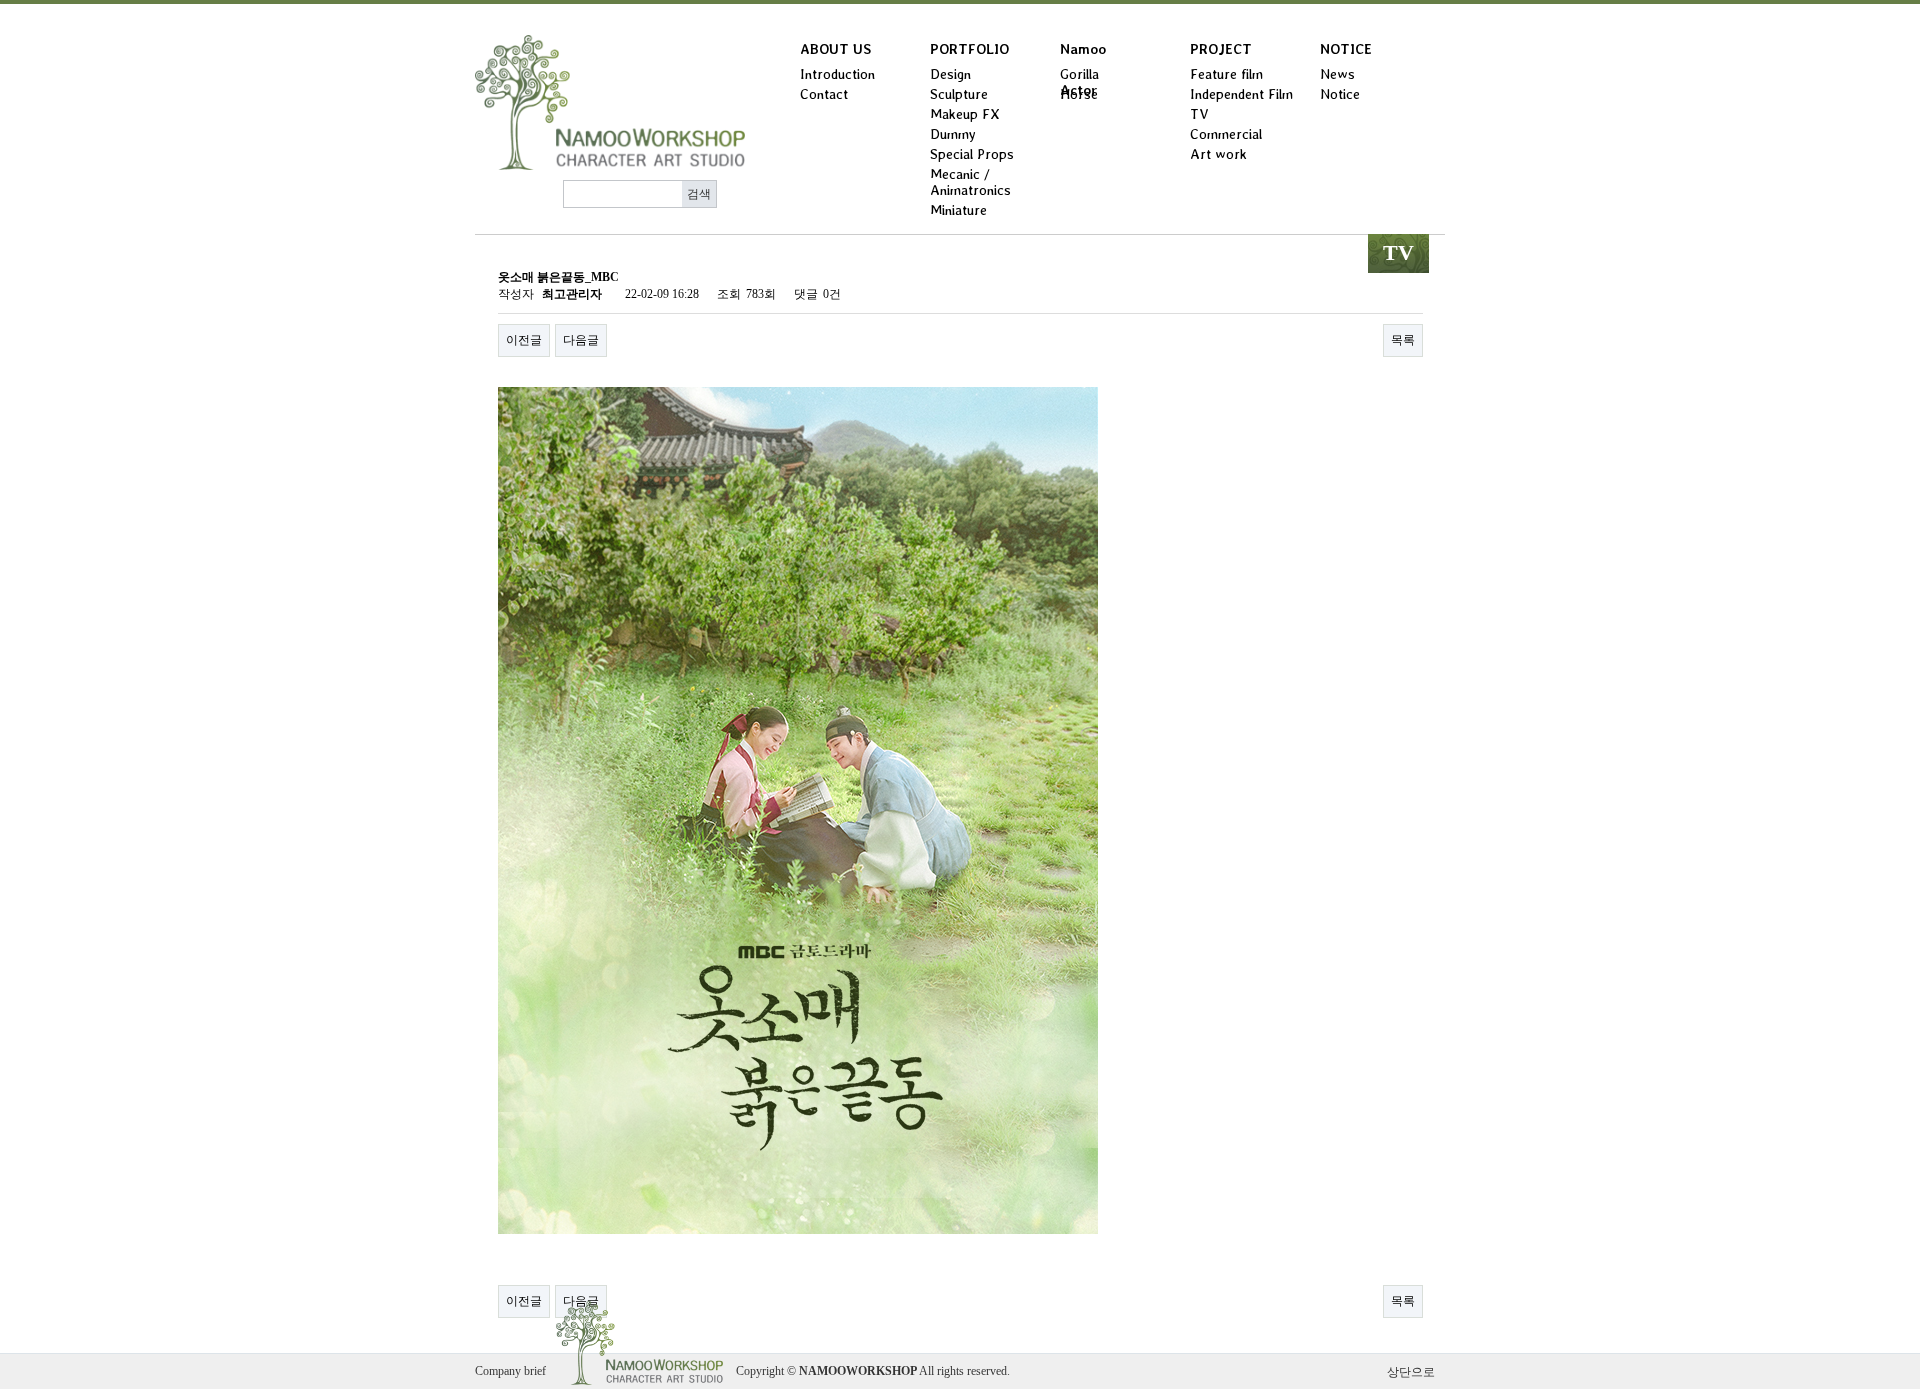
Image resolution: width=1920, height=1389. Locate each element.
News (1337, 74)
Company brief (510, 1371)
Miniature (958, 210)
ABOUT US (835, 49)
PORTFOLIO (969, 49)
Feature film (1226, 74)
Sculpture (959, 94)
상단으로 (1411, 1372)
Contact (824, 94)
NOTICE (1346, 49)
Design (950, 74)
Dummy (953, 134)
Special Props (972, 154)
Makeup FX (965, 114)
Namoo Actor (1083, 53)
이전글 (524, 340)
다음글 (581, 340)
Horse (1079, 94)
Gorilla (1079, 74)
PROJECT (1221, 49)
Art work (1218, 154)
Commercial (1226, 134)
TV (1199, 114)
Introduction (837, 74)
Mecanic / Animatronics (970, 182)
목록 (1403, 340)
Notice (1340, 94)
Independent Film (1241, 94)
